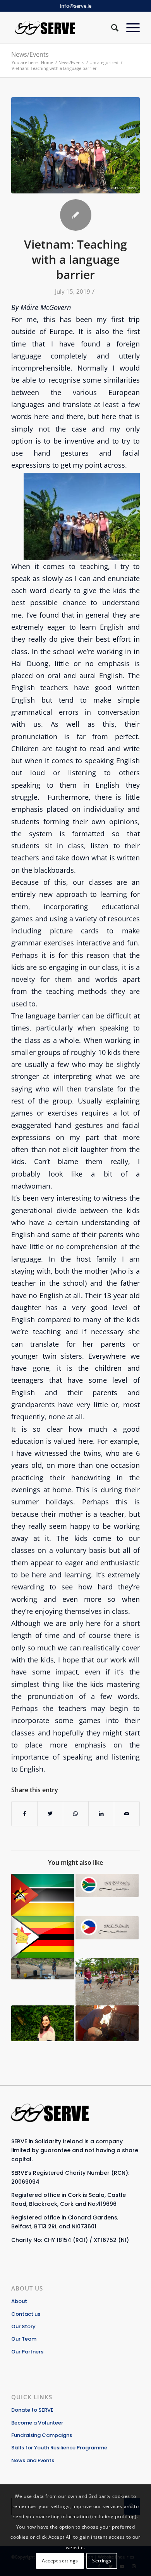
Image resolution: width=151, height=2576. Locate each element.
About (19, 2301)
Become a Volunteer (37, 2423)
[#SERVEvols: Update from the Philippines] (107, 1928)
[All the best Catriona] (43, 2023)
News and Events (33, 2460)
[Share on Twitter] (50, 1814)
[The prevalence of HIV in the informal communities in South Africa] (107, 1885)
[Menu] (129, 28)
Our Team (24, 2339)
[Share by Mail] (127, 1814)
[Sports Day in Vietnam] (107, 1982)
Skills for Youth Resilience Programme (59, 2448)
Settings (102, 2561)
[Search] (111, 28)
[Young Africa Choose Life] (43, 1937)
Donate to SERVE (32, 2410)
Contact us (26, 2314)
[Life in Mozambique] (43, 1895)
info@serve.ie (76, 6)
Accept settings (60, 2561)
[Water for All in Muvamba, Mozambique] (43, 1969)
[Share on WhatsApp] (76, 1814)
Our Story (23, 2326)
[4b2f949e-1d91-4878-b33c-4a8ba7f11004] (75, 145)
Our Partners (27, 2352)
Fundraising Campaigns (42, 2435)
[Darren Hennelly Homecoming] (107, 2023)
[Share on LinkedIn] (101, 1814)
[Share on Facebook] (24, 1814)
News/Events (30, 54)
